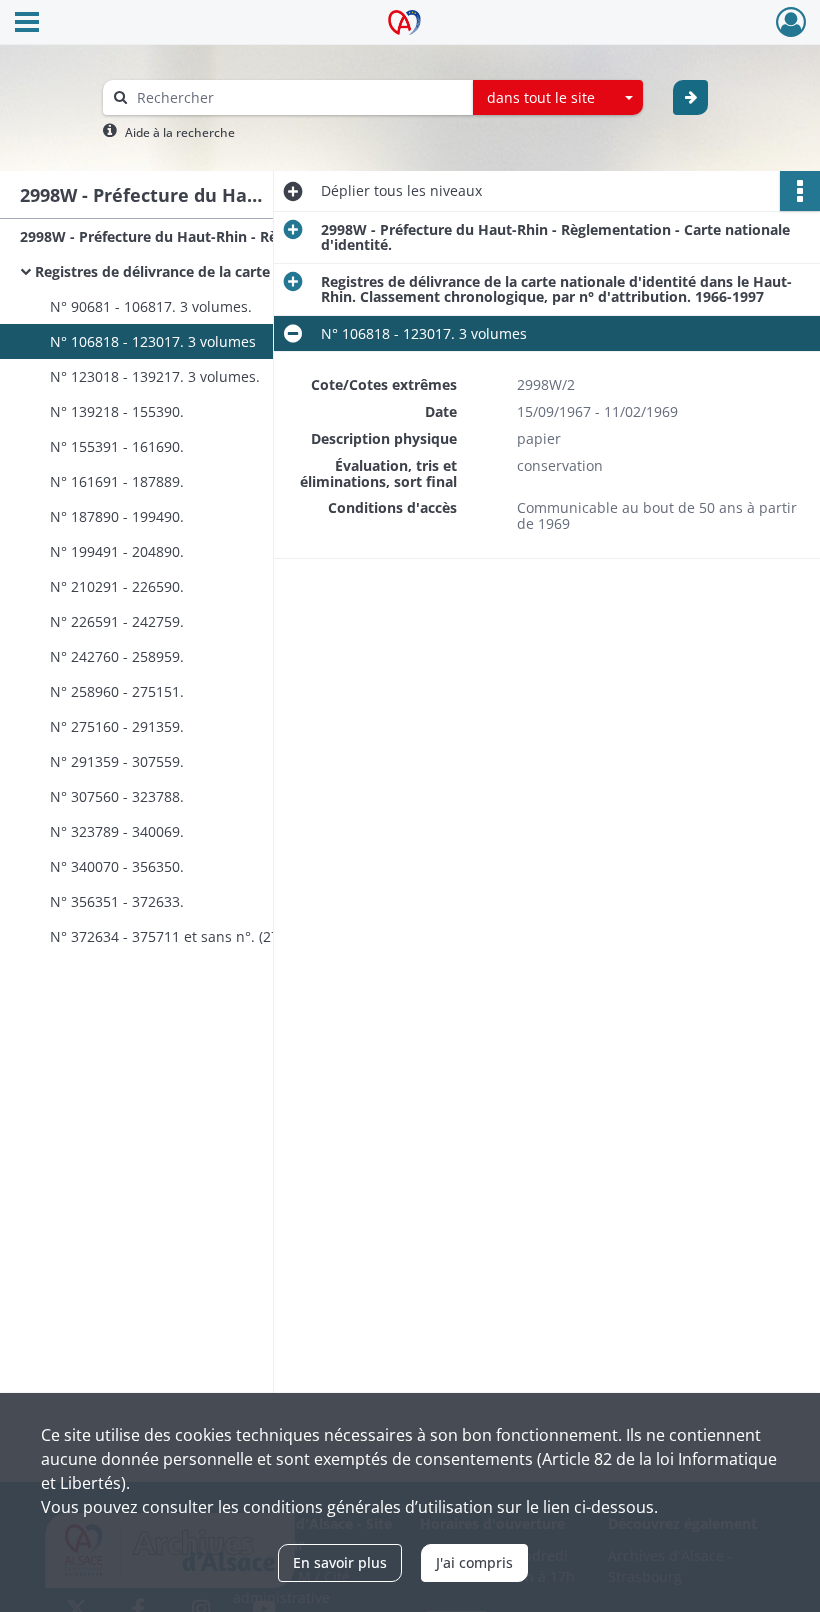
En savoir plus (340, 1562)
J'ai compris (474, 1562)
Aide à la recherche (180, 132)
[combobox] (558, 98)
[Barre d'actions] (800, 191)
